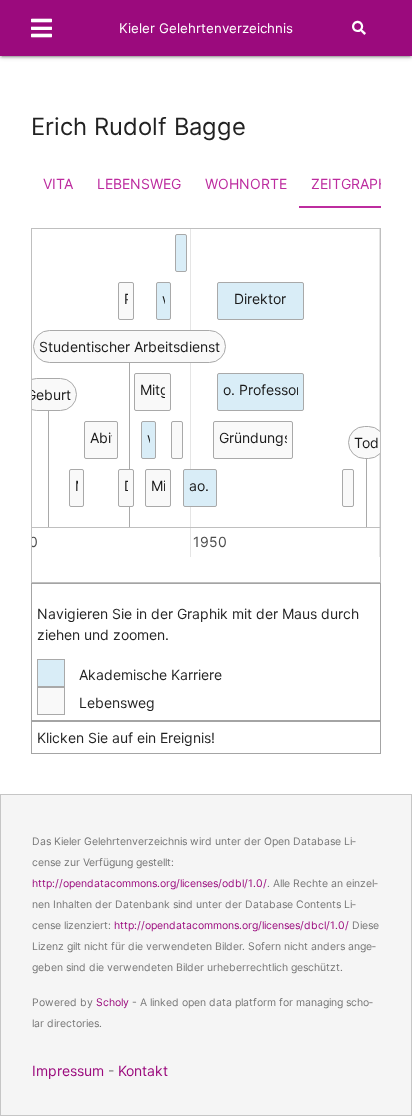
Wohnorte (246, 183)
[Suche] (359, 28)
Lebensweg (139, 183)
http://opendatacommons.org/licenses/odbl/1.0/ (149, 883)
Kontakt (143, 1070)
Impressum (68, 1070)
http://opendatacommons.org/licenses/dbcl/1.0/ (231, 925)
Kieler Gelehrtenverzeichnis (206, 28)
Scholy (112, 1002)
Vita (58, 183)
